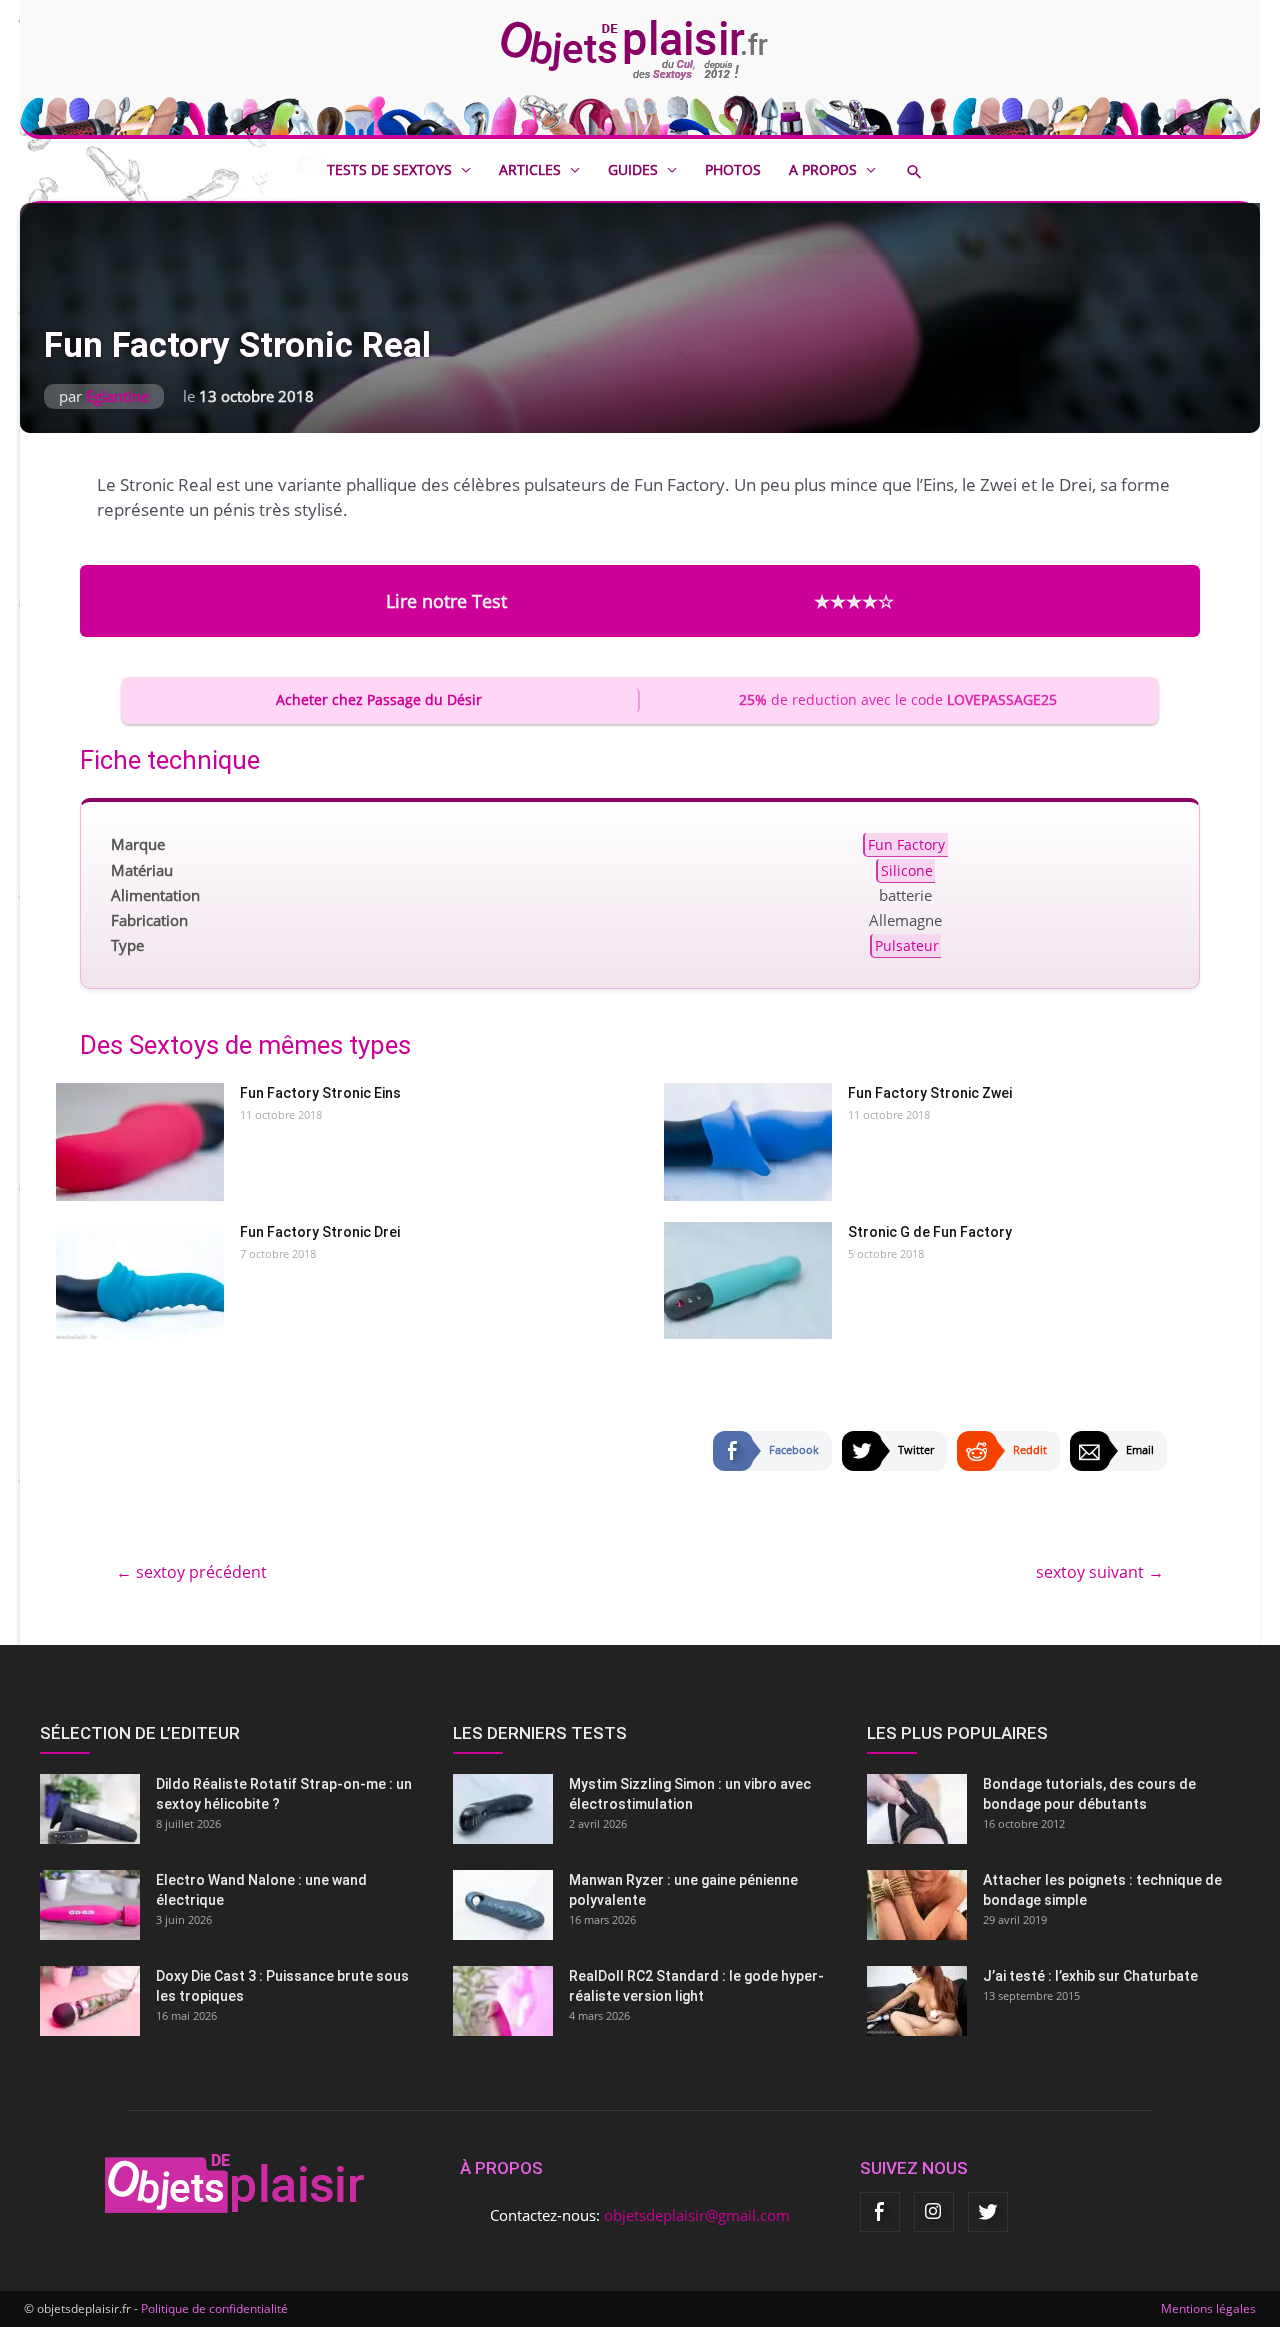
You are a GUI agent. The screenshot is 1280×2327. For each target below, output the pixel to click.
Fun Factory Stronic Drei (320, 1232)
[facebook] (880, 2212)
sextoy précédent (191, 1572)
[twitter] (988, 2212)
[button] (929, 171)
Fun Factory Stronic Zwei (930, 1093)
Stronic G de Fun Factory (930, 1232)
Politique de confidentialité (214, 2308)
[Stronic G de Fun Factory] (748, 1281)
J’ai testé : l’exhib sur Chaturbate (1090, 1976)
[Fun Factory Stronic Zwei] (748, 1142)
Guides (633, 169)
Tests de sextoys (389, 169)
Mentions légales (1208, 2308)
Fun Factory (906, 845)
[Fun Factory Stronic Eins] (140, 1142)
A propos (823, 169)
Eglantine (117, 396)
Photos (733, 169)
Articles (530, 169)
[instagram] (934, 2212)
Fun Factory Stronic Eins (320, 1093)
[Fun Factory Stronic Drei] (140, 1281)
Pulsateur (907, 946)
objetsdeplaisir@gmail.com (697, 2215)
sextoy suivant (1100, 1572)
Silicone (907, 870)
